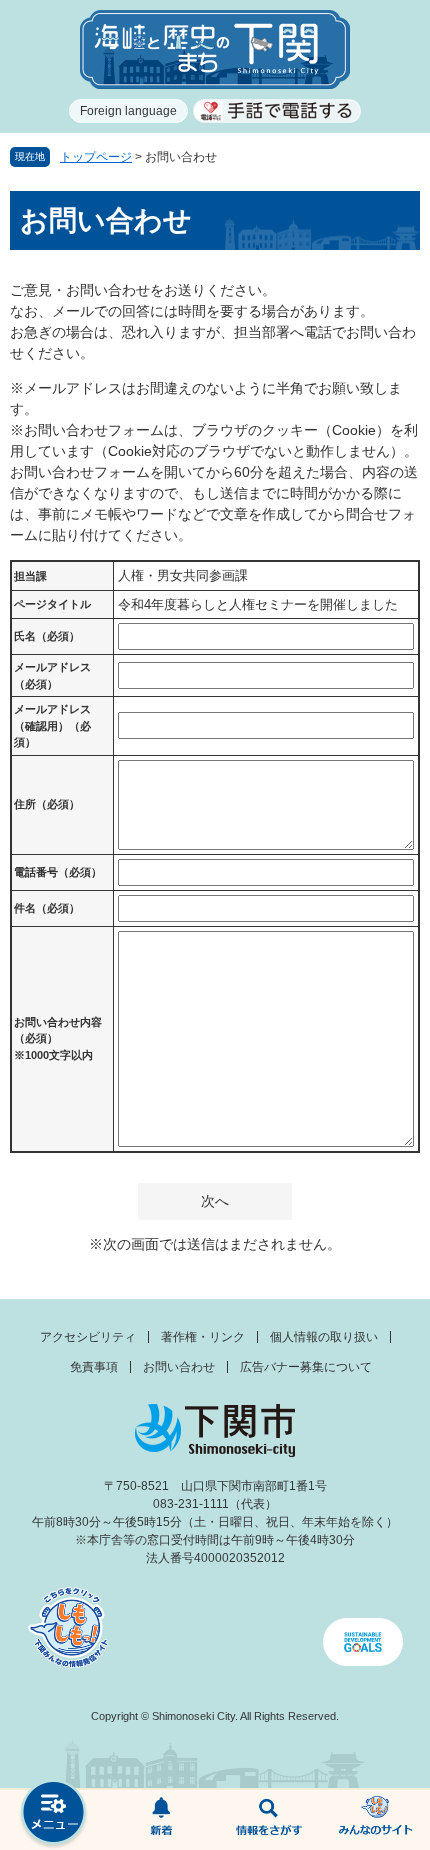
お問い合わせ (179, 1367)
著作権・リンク (203, 1337)
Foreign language (128, 111)
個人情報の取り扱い (324, 1337)
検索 (269, 1820)
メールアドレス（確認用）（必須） (52, 725)
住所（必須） (47, 804)
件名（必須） (47, 908)
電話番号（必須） (58, 872)
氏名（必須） (47, 636)
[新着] (162, 1820)
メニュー (54, 1814)
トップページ (96, 157)
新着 (162, 1820)
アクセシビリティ (88, 1337)
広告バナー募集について (306, 1367)
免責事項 (94, 1367)
